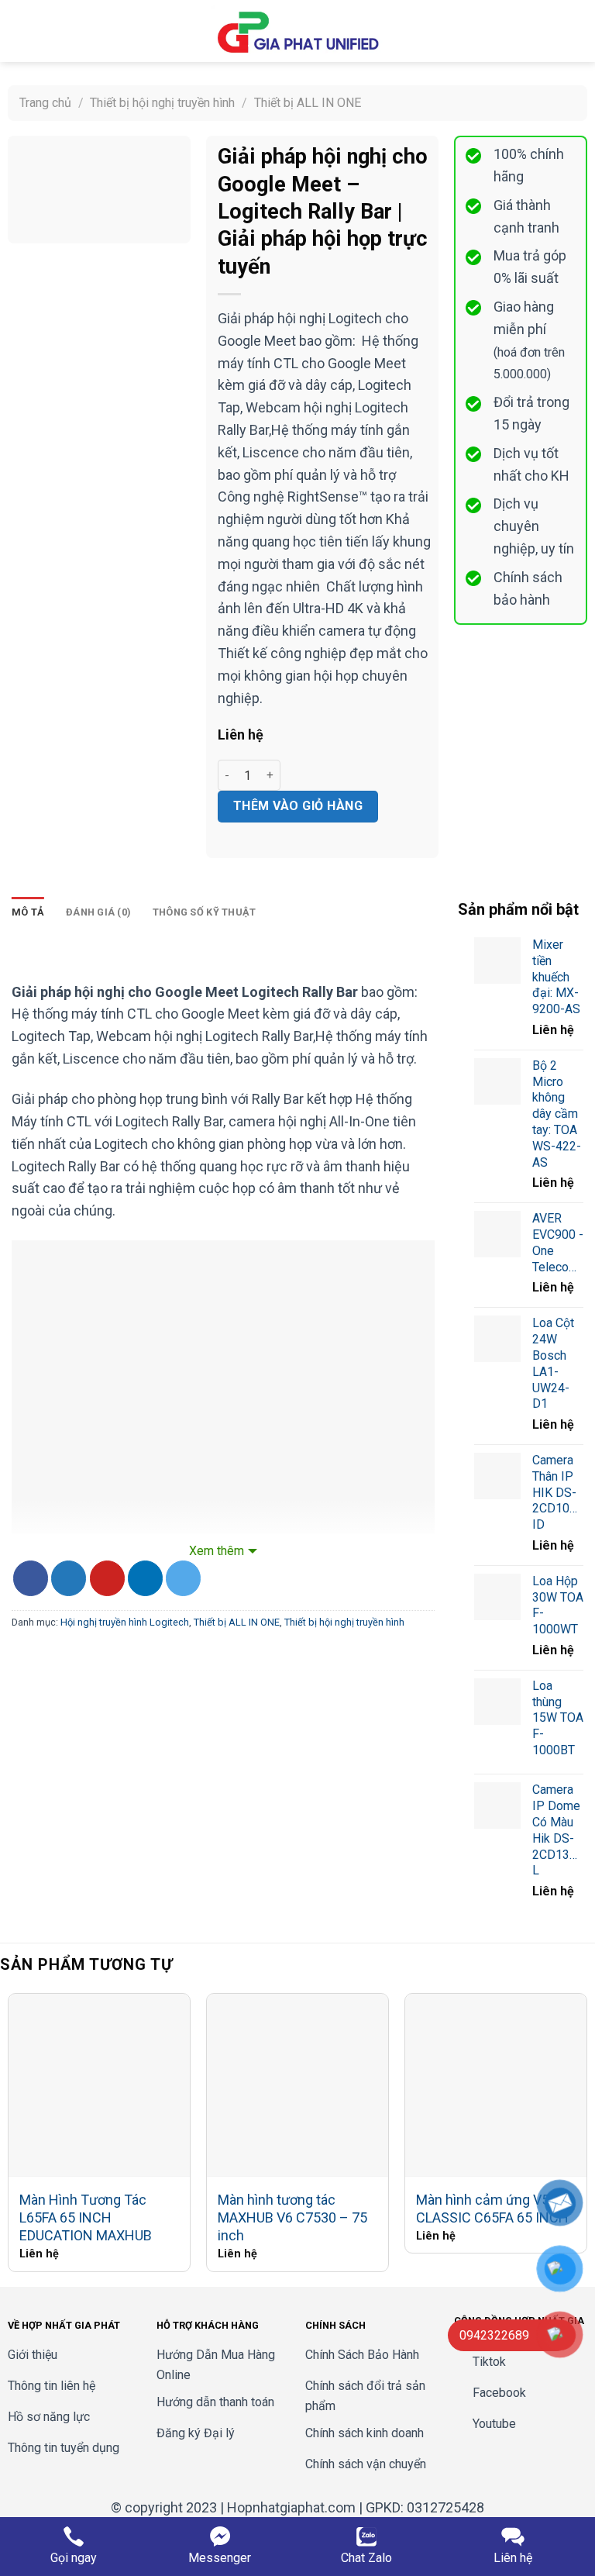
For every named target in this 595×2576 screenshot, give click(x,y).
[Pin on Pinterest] (107, 1578)
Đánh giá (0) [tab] (98, 912)
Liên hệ (513, 2558)
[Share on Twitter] (69, 1578)
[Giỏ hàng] (576, 31)
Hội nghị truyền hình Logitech (125, 1622)
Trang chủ (45, 103)
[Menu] (21, 31)
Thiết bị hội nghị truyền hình (162, 103)
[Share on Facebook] (31, 1578)
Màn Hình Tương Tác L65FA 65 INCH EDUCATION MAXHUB (86, 2218)
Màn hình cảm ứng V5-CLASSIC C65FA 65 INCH (492, 2209)
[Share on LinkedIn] (145, 1578)
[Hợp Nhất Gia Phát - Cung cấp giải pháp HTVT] (297, 31)
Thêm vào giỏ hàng (298, 806)
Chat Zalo (366, 2558)
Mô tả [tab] (28, 912)
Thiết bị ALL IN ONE (308, 103)
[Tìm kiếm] (551, 31)
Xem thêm (217, 1551)
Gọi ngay (74, 2558)
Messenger (220, 2558)
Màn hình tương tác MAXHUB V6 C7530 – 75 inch (292, 2218)
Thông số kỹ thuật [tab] (204, 912)
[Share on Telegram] (183, 1578)
